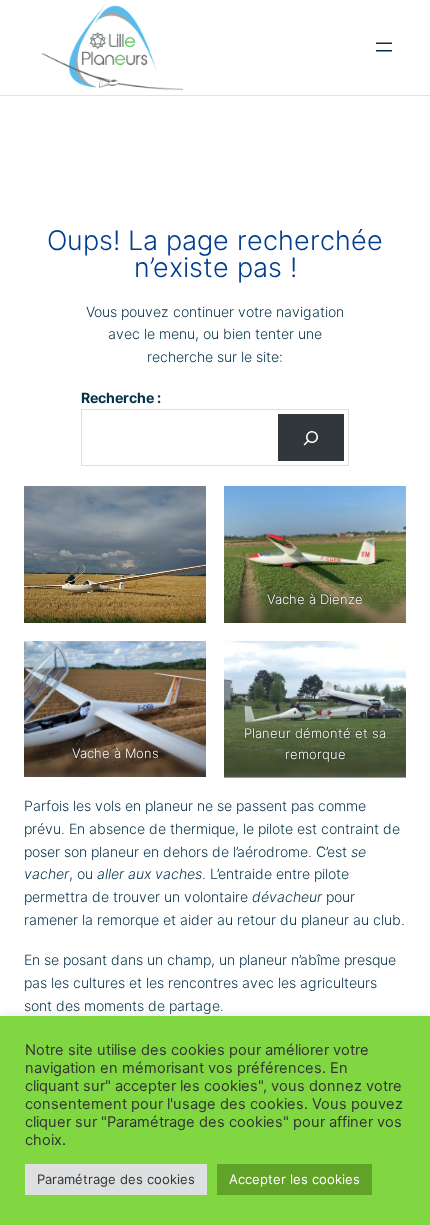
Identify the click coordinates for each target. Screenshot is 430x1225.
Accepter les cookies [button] (294, 1179)
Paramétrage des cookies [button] (116, 1179)
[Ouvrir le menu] (384, 47)
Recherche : (121, 397)
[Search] (311, 437)
